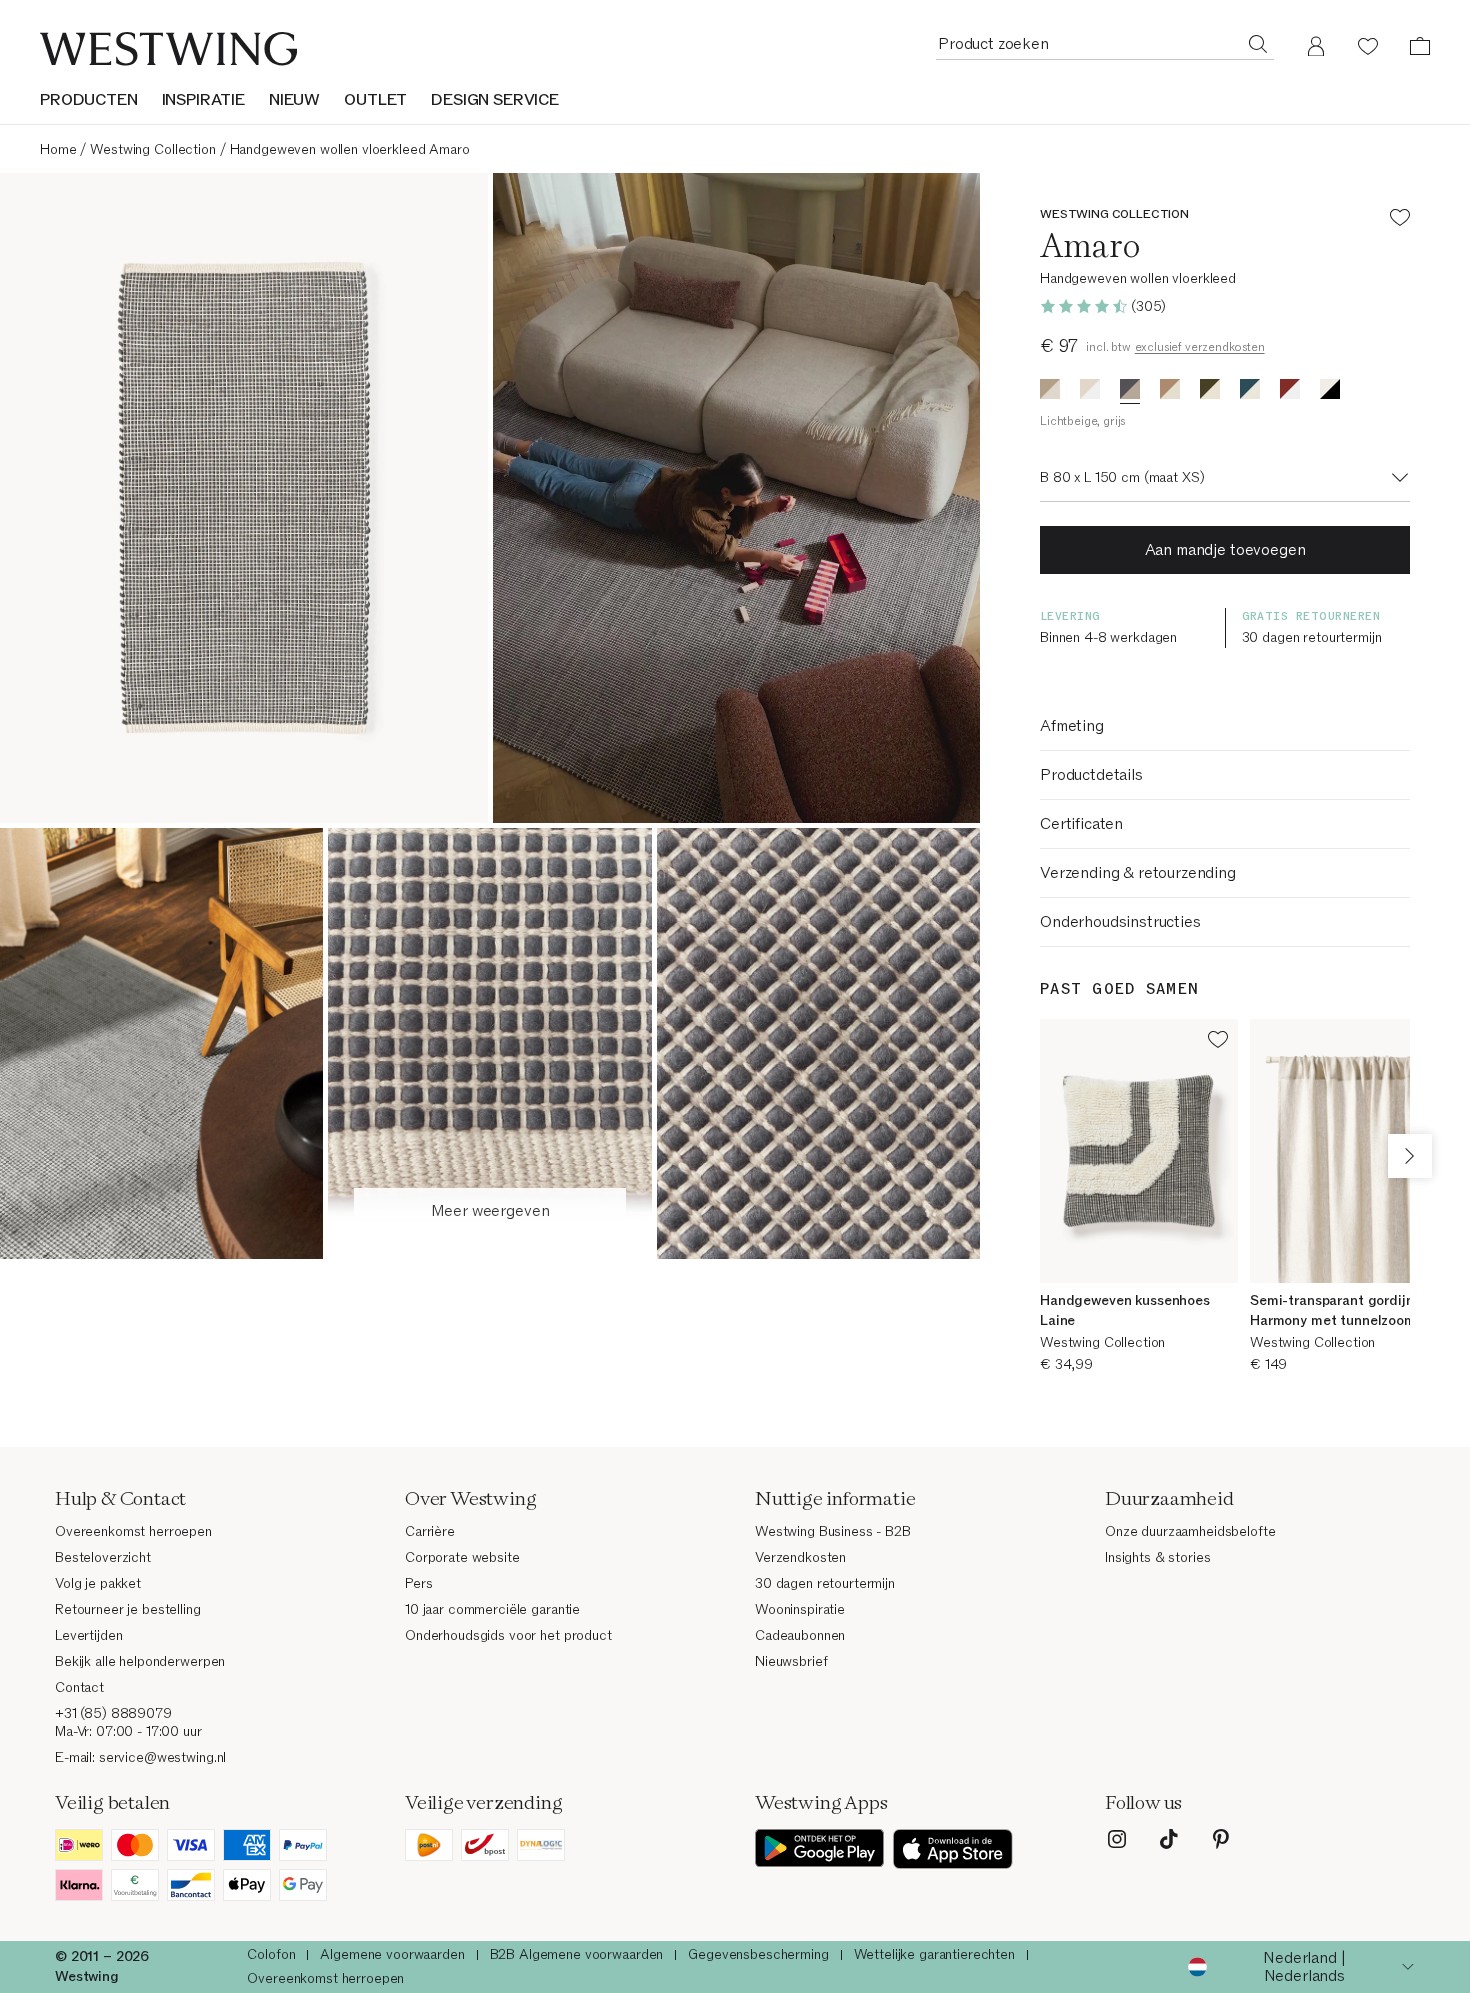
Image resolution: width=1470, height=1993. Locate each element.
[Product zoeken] (1258, 43)
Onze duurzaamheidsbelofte (1190, 1531)
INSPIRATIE (203, 100)
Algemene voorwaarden (392, 1954)
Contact (79, 1687)
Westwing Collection (152, 149)
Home (58, 149)
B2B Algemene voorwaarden (577, 1954)
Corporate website (462, 1557)
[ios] (953, 1849)
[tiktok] (1169, 1839)
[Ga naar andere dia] (1410, 1156)
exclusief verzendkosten (1200, 347)
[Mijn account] (1316, 46)
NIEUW (294, 100)
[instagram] (1117, 1839)
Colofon (271, 1954)
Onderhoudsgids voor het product (508, 1635)
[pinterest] (1221, 1839)
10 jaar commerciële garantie (492, 1609)
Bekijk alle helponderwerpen (140, 1661)
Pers (418, 1583)
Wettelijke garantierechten (934, 1954)
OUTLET (375, 100)
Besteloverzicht (103, 1557)
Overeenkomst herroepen (133, 1531)
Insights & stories (1157, 1557)
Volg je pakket (98, 1583)
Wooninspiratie (800, 1609)
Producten (89, 100)
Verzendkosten (800, 1557)
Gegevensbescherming (758, 1954)
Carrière (430, 1531)
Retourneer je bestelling (128, 1609)
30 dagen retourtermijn (825, 1583)
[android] (820, 1849)
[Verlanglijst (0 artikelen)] (1368, 46)
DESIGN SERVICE (495, 100)
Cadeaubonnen (800, 1635)
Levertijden (88, 1635)
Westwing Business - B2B (833, 1531)
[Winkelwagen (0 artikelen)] (1420, 46)
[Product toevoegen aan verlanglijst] (1400, 220)
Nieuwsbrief (791, 1661)
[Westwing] (168, 49)
